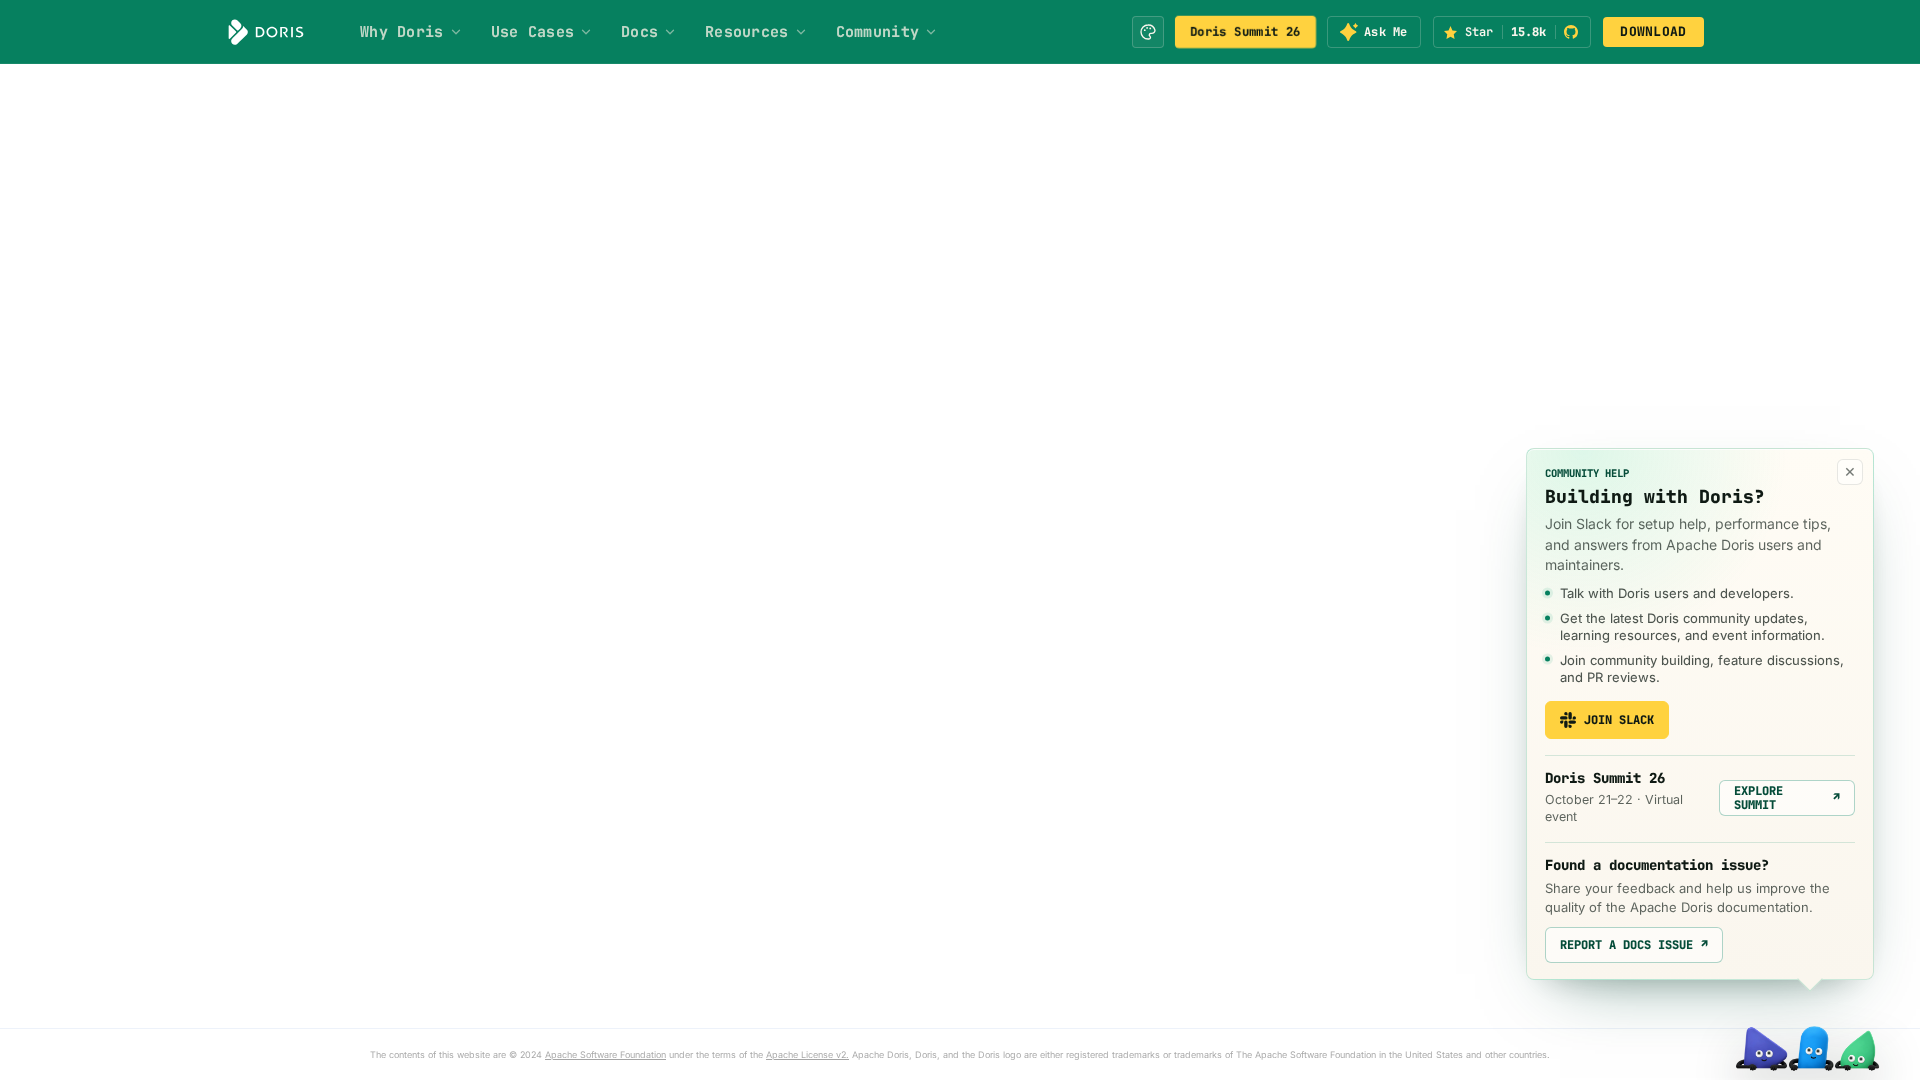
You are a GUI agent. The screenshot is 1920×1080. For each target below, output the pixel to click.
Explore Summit (1787, 798)
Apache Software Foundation (605, 1054)
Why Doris (402, 32)
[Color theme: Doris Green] (1148, 32)
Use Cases (533, 32)
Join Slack (1619, 720)
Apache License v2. (807, 1054)
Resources (747, 32)
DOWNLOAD (1653, 31)
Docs (639, 32)
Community (878, 32)
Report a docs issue (1634, 945)
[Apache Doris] (266, 32)
